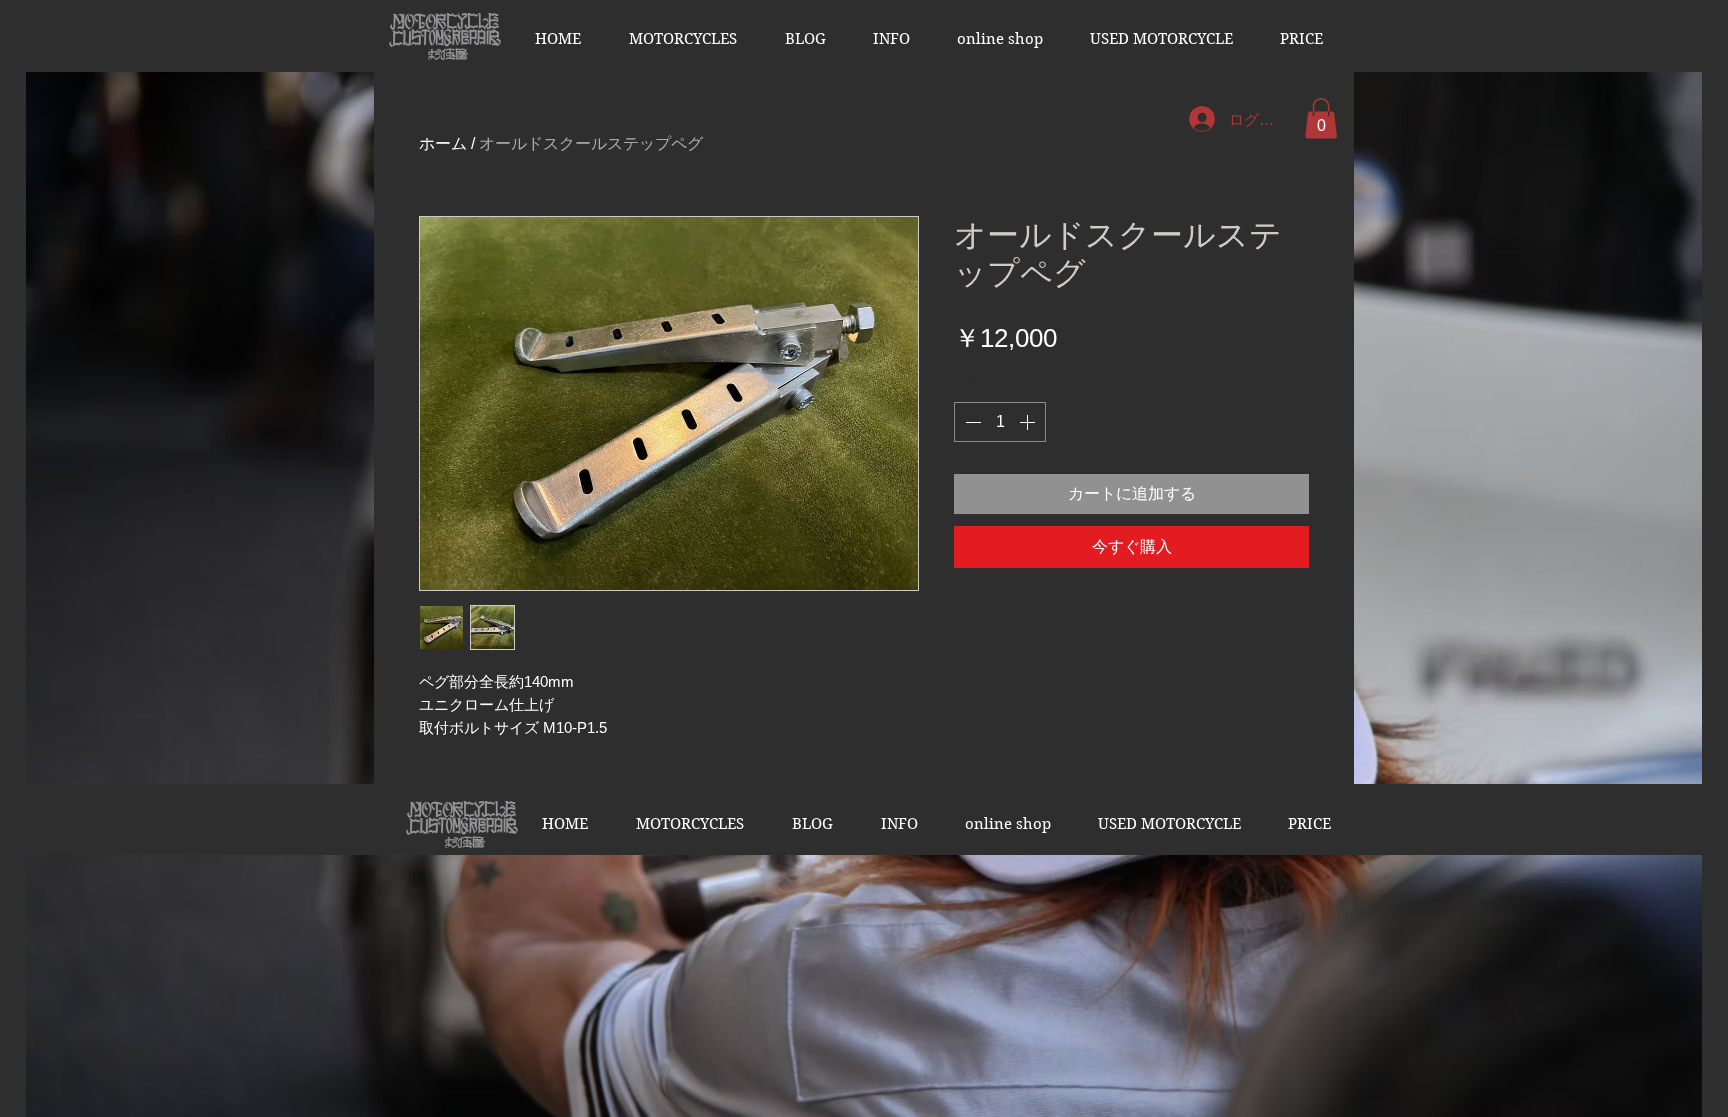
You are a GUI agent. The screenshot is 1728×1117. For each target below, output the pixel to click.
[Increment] (1029, 422)
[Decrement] (971, 422)
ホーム (443, 143)
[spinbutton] (1000, 422)
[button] (683, 39)
